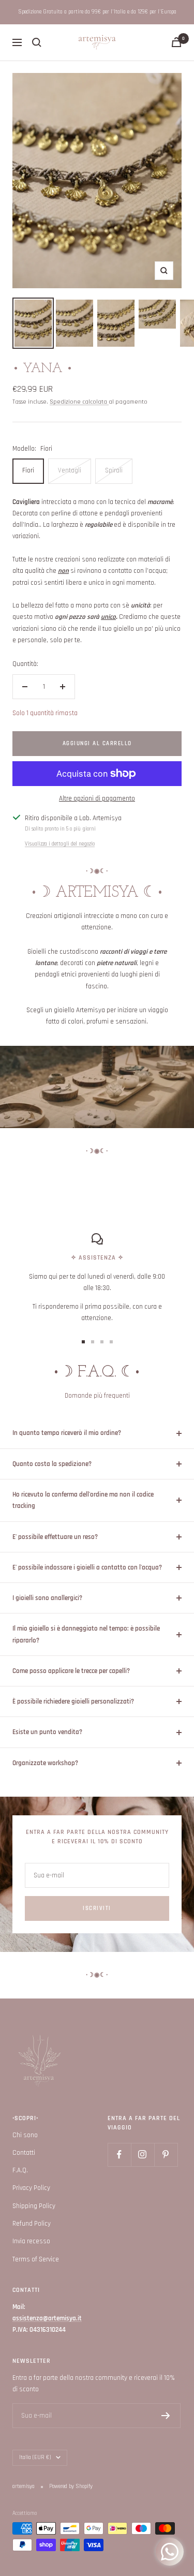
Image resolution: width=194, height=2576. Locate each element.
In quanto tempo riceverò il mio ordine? (67, 1433)
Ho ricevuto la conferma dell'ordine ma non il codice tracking (83, 1500)
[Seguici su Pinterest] (166, 2155)
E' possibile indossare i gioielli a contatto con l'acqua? (87, 1567)
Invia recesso (31, 2241)
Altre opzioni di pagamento (97, 798)
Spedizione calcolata (79, 402)
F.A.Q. (20, 2170)
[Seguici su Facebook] (119, 2155)
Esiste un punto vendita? (47, 1732)
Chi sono (25, 2135)
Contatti (24, 2153)
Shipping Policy (34, 2206)
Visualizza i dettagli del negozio (60, 844)
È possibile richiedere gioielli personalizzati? (73, 1701)
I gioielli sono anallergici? (47, 1598)
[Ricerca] (37, 42)
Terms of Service (36, 2259)
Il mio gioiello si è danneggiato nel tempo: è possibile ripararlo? (86, 1634)
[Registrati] (166, 2416)
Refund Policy (32, 2224)
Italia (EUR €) (35, 2457)
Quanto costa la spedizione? (52, 1464)
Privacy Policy (31, 2188)
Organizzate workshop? (45, 1763)
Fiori (28, 470)
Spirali (114, 470)
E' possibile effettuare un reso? (55, 1537)
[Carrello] (176, 42)
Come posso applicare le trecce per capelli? (71, 1671)
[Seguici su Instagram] (143, 2155)
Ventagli (70, 470)
